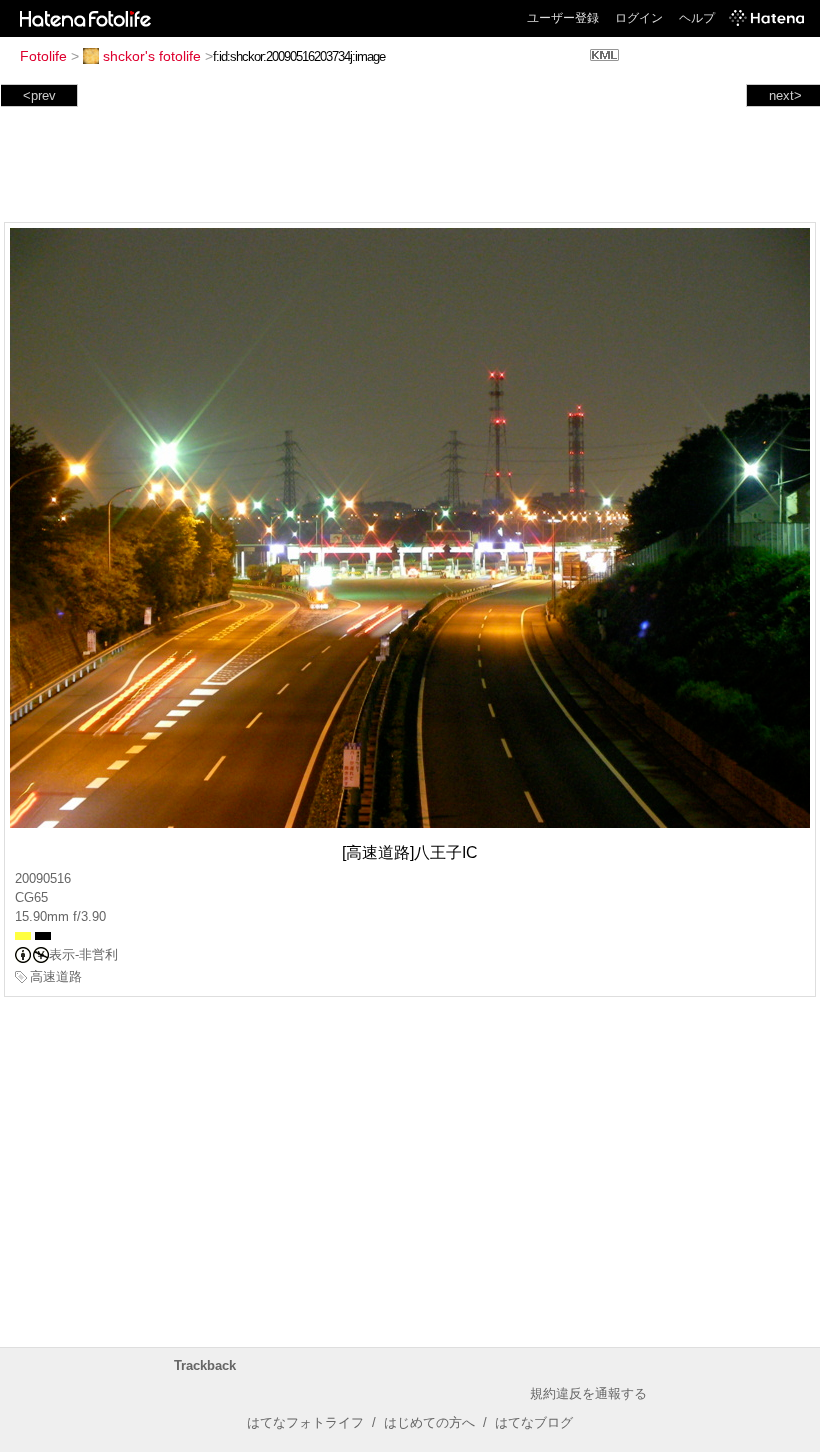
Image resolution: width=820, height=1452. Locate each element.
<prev (39, 95)
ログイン (639, 18)
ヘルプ (697, 18)
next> (785, 95)
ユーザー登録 (563, 18)
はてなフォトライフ (305, 1422)
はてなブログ (534, 1422)
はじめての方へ (429, 1422)
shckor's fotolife (152, 56)
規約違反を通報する (588, 1393)
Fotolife (43, 56)
